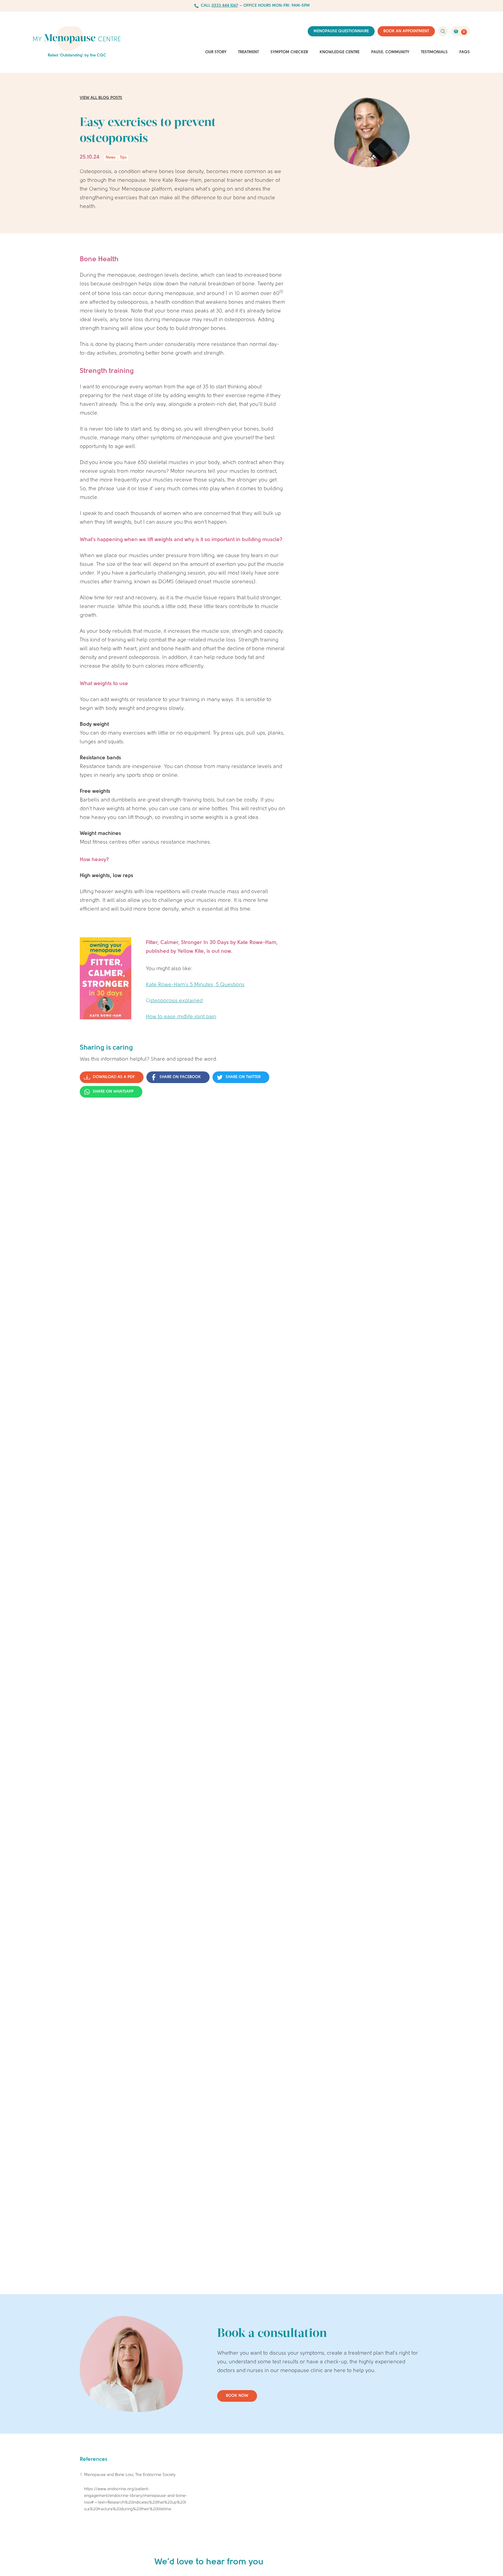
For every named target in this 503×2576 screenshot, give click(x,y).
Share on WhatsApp (113, 1092)
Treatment (248, 52)
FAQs (465, 52)
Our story (216, 52)
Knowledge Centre (340, 52)
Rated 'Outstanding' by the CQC (77, 55)
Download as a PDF (114, 1077)
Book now (237, 2396)
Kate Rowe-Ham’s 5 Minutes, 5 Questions (195, 985)
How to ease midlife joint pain (181, 1017)
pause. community (390, 52)
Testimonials (434, 52)
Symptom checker (289, 52)
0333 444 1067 (225, 6)
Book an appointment (406, 31)
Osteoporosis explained (174, 1001)
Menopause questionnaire (341, 31)
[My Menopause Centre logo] (77, 39)
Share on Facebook (180, 1077)
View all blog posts (101, 98)
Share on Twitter (243, 1077)
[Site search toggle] (443, 31)
